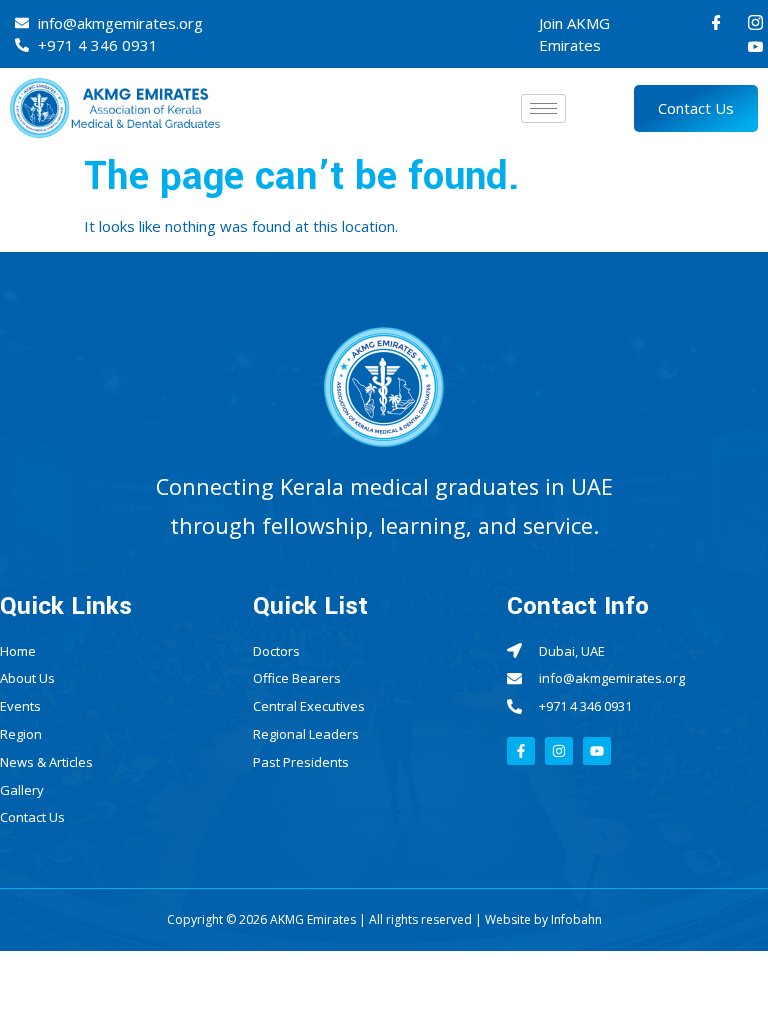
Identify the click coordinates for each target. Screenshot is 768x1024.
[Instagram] (755, 22)
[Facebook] (716, 22)
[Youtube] (755, 46)
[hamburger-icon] (543, 108)
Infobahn (576, 919)
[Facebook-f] (521, 751)
